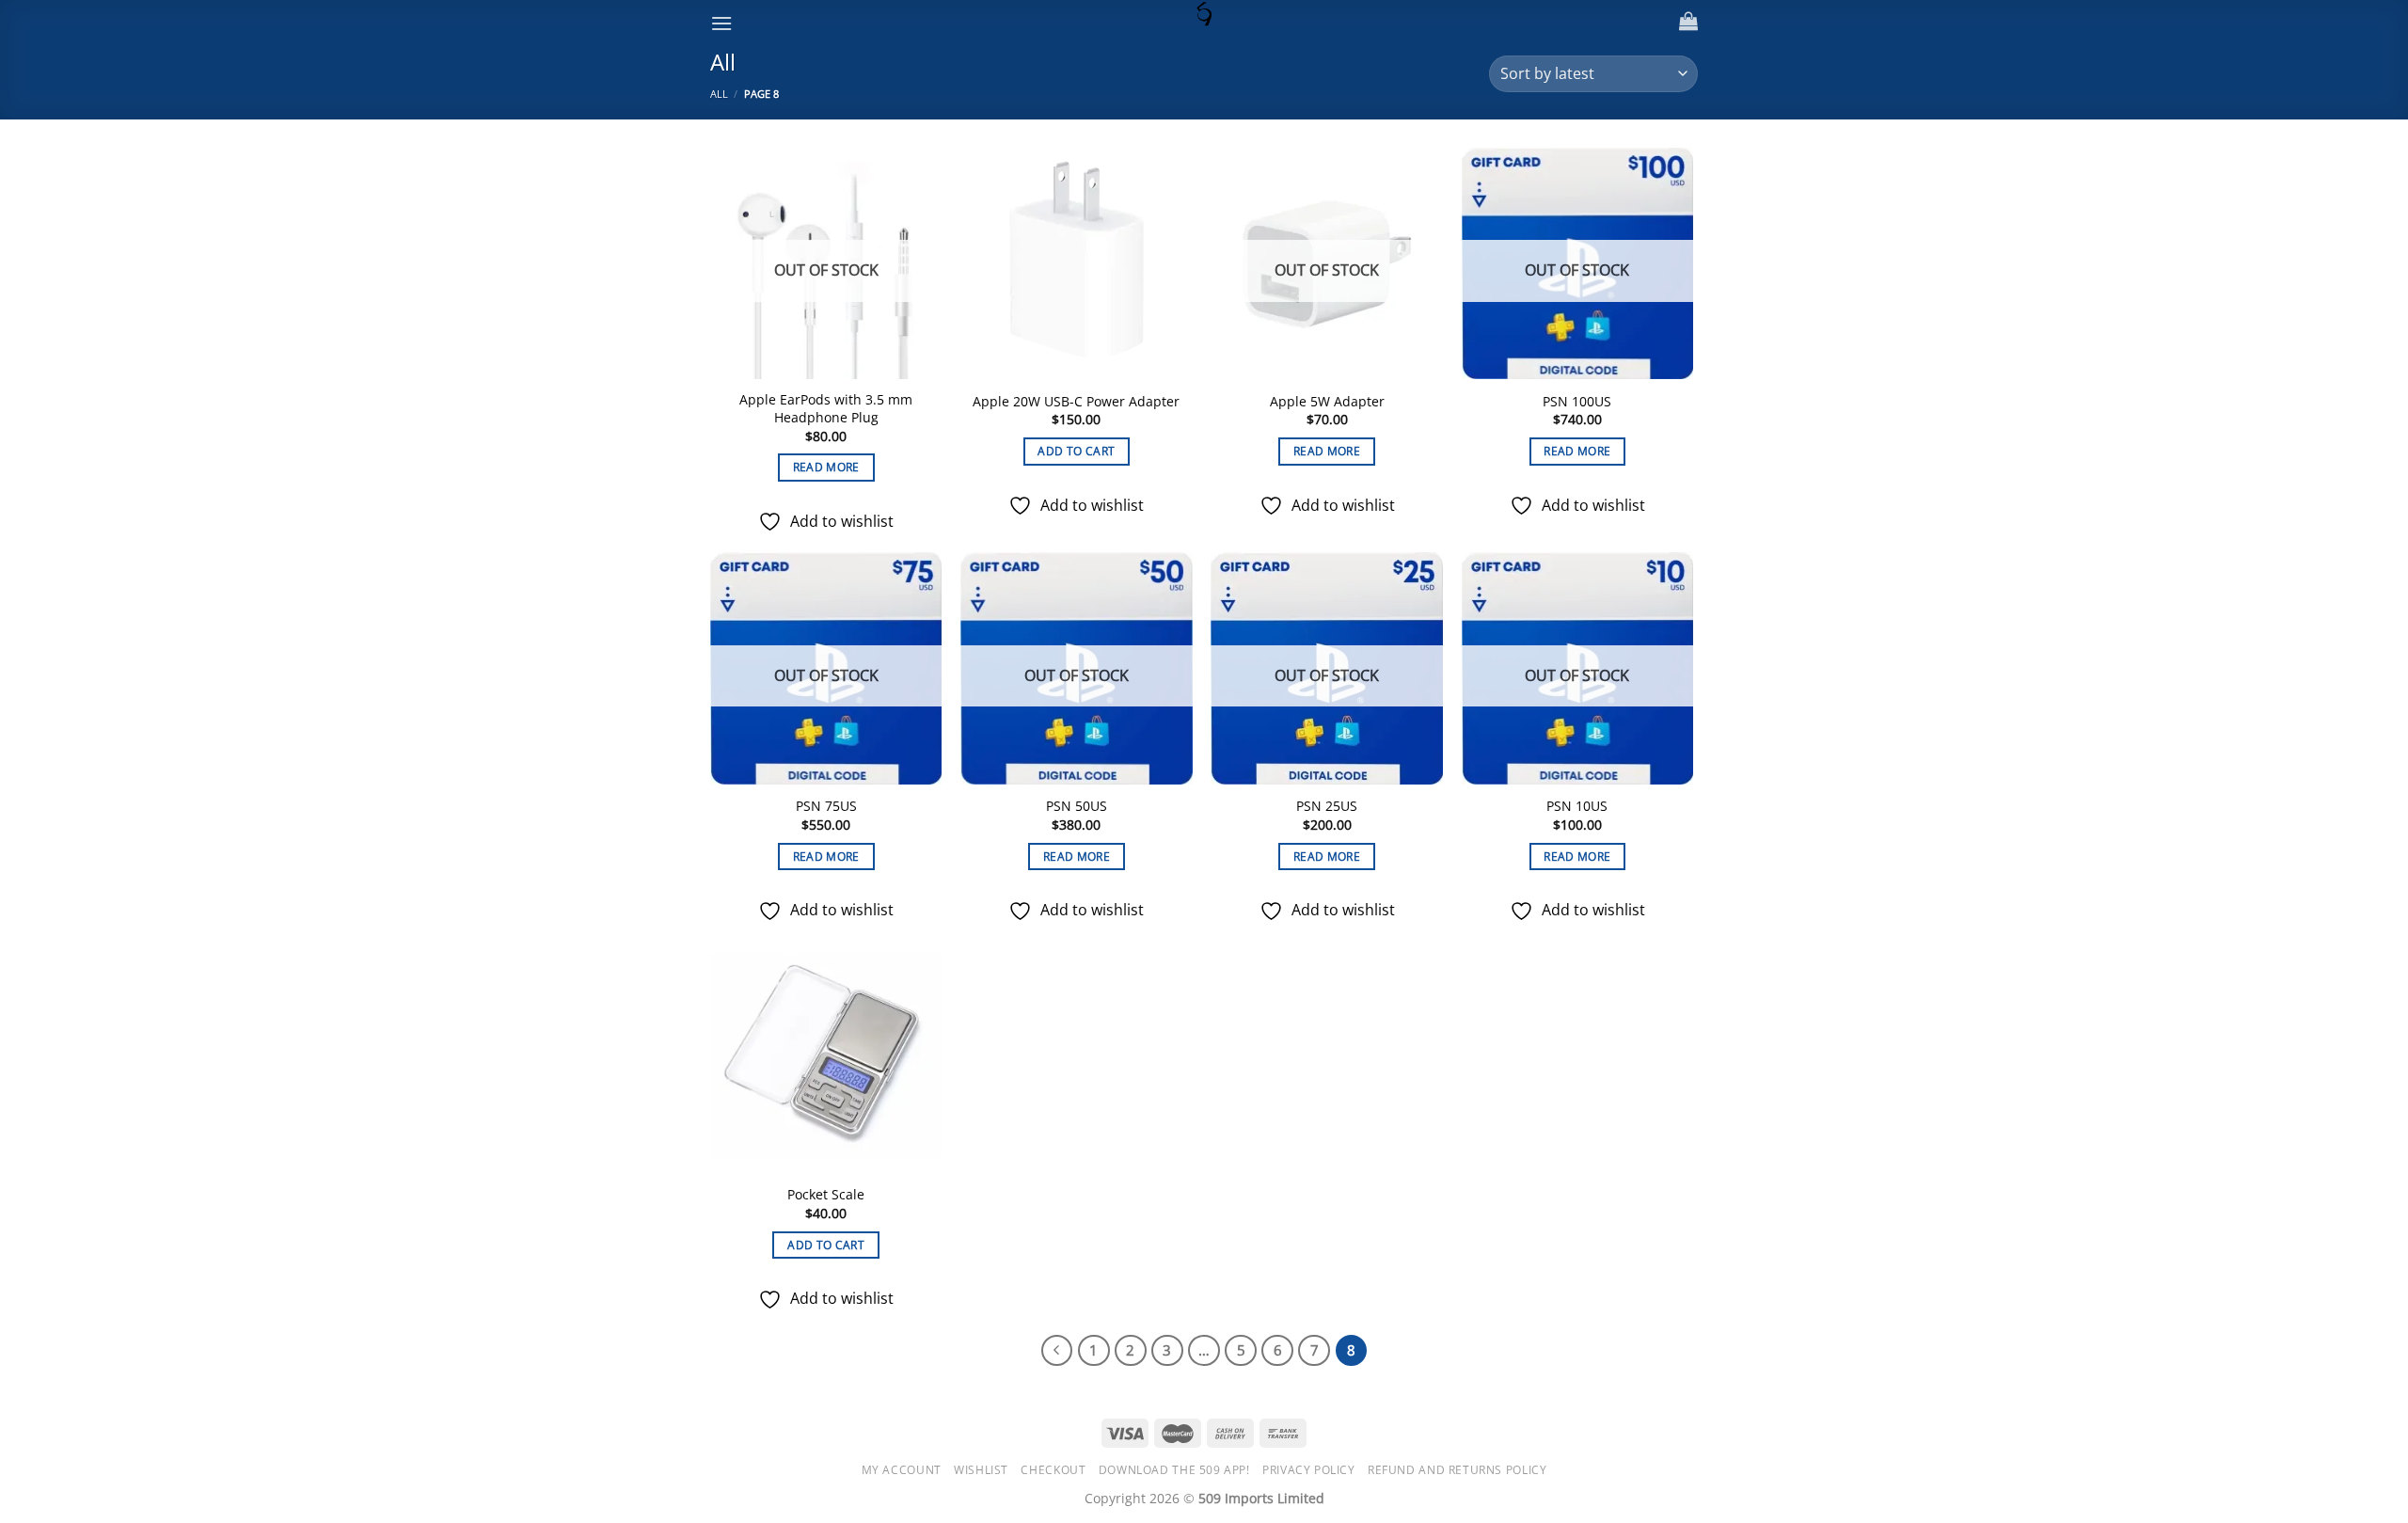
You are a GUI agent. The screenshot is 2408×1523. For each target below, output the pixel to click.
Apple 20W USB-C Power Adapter (1076, 402)
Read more (826, 467)
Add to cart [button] (1076, 451)
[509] (1204, 14)
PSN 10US (1577, 806)
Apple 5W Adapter (1327, 402)
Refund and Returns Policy (1457, 1470)
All (719, 94)
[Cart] (1688, 21)
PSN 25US (1327, 806)
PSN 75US (826, 806)
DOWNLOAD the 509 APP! (1174, 1470)
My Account (902, 1470)
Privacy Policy (1309, 1470)
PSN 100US (1577, 402)
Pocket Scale (826, 1195)
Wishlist (981, 1470)
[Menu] (721, 23)
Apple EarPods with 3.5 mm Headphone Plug (826, 409)
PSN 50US (1077, 806)
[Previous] (1057, 1351)
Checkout (1053, 1470)
